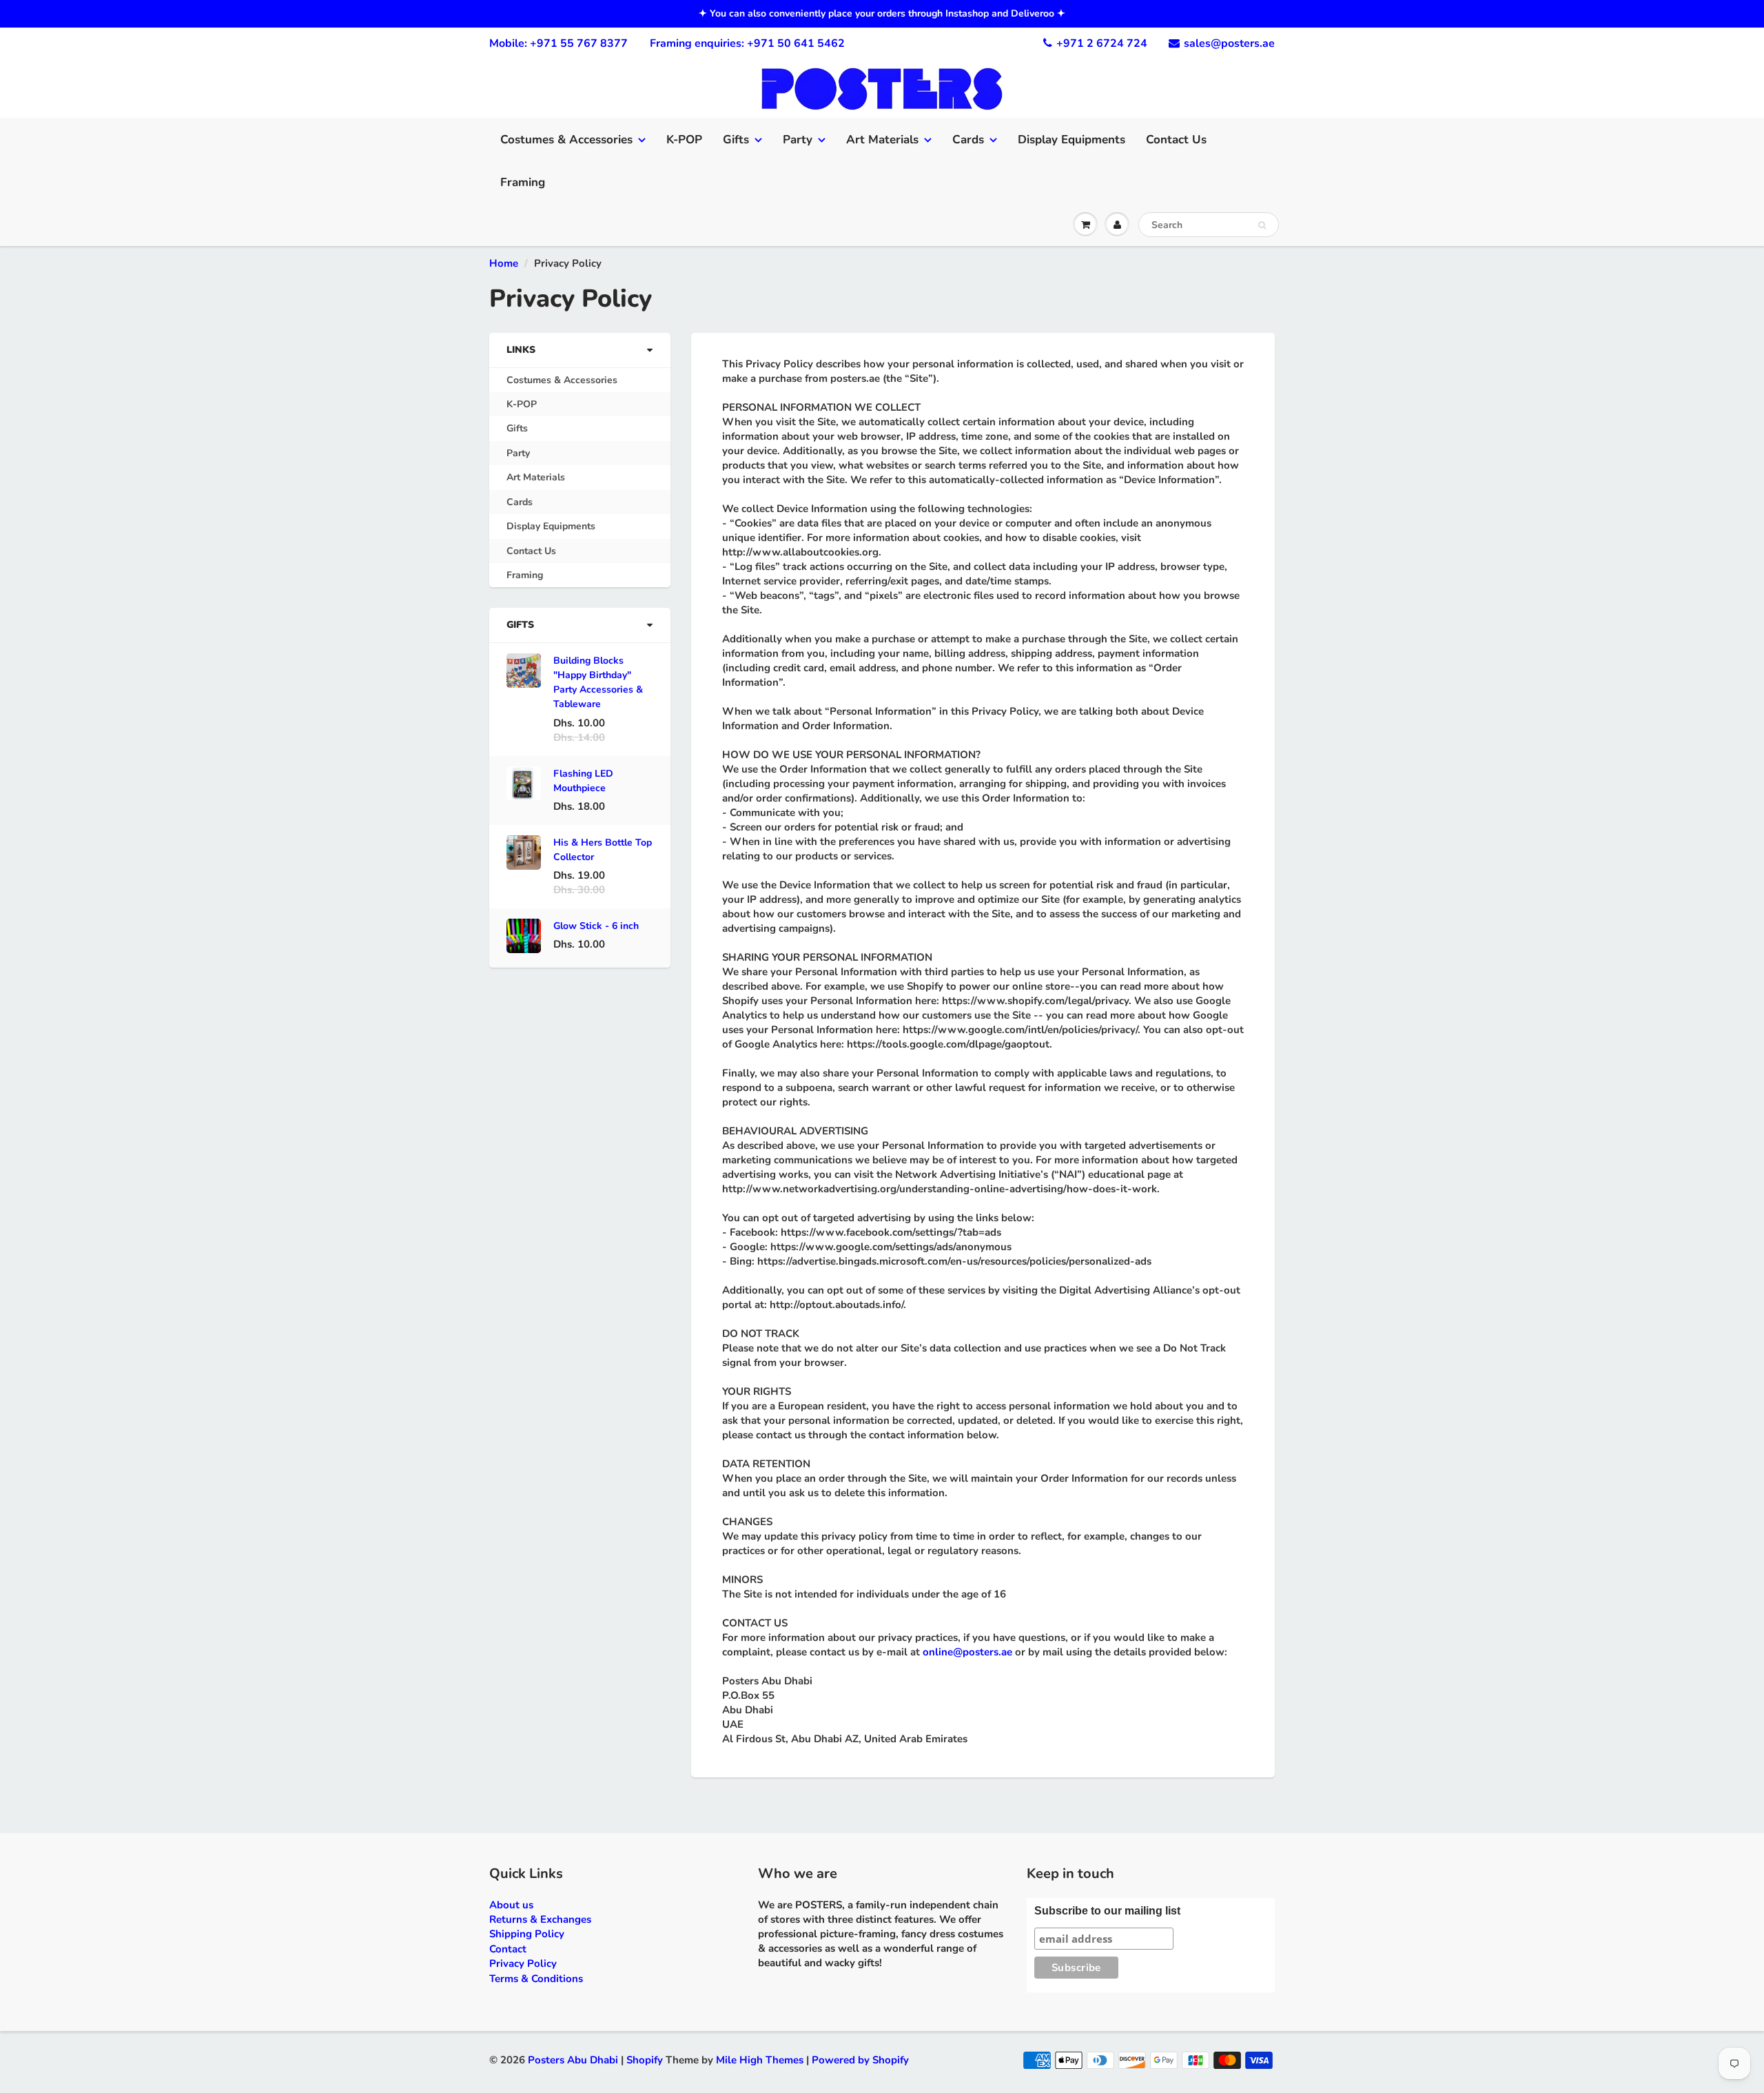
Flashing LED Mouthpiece (583, 781)
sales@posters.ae (1229, 43)
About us (511, 1905)
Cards (968, 140)
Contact (508, 1949)
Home (504, 263)
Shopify (645, 2060)
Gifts (736, 140)
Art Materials (882, 140)
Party (798, 140)
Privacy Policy (523, 1963)
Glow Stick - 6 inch (596, 926)
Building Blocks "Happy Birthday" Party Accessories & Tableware (598, 682)
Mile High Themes (760, 2060)
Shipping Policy (527, 1934)
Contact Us (1176, 140)
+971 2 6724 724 (1102, 43)
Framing (523, 182)
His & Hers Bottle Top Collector (603, 850)
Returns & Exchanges (540, 1919)
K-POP (684, 140)
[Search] (1262, 225)
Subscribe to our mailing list (1107, 1911)
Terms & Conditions (536, 1979)
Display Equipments (1071, 140)
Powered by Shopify (860, 2060)
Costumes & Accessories (566, 140)
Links (521, 350)
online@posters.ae (967, 1652)
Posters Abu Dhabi (573, 2060)
